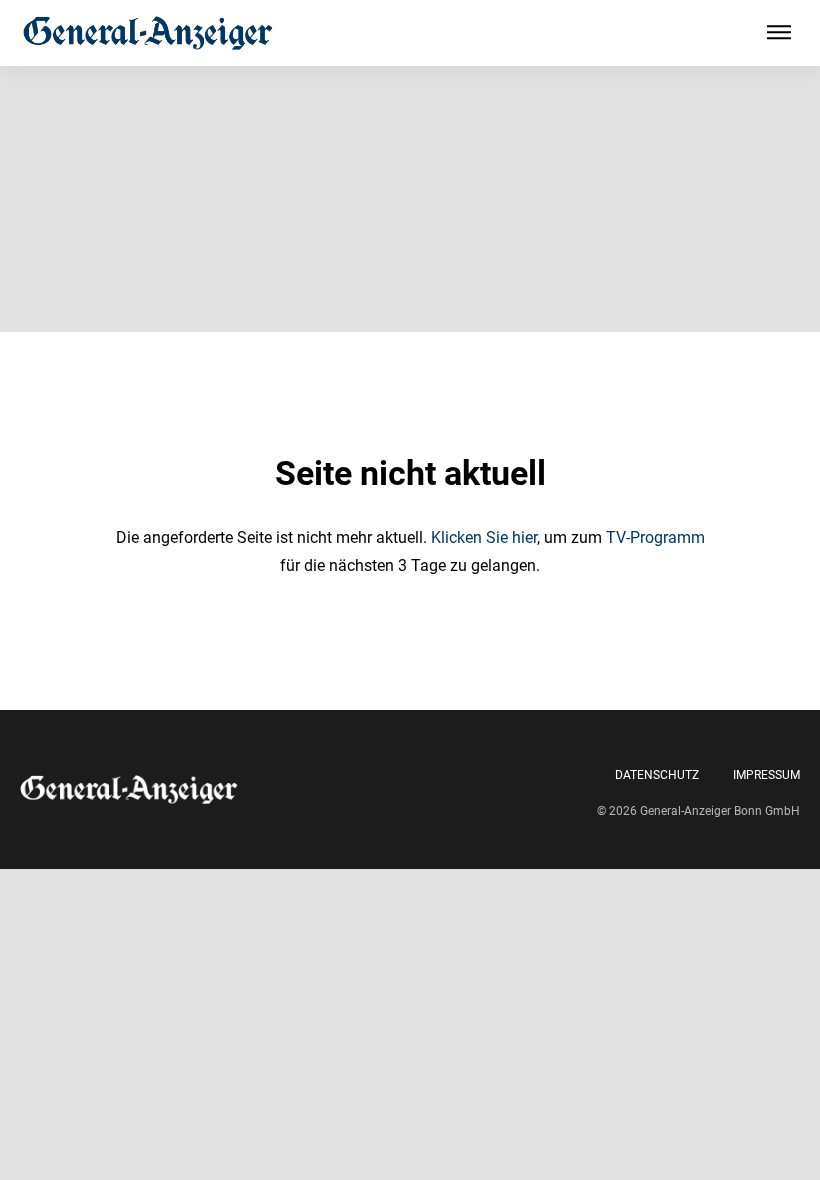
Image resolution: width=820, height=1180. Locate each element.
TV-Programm (655, 537)
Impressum (766, 775)
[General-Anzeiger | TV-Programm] (148, 33)
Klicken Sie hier (484, 537)
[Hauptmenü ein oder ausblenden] (779, 33)
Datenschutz (657, 775)
